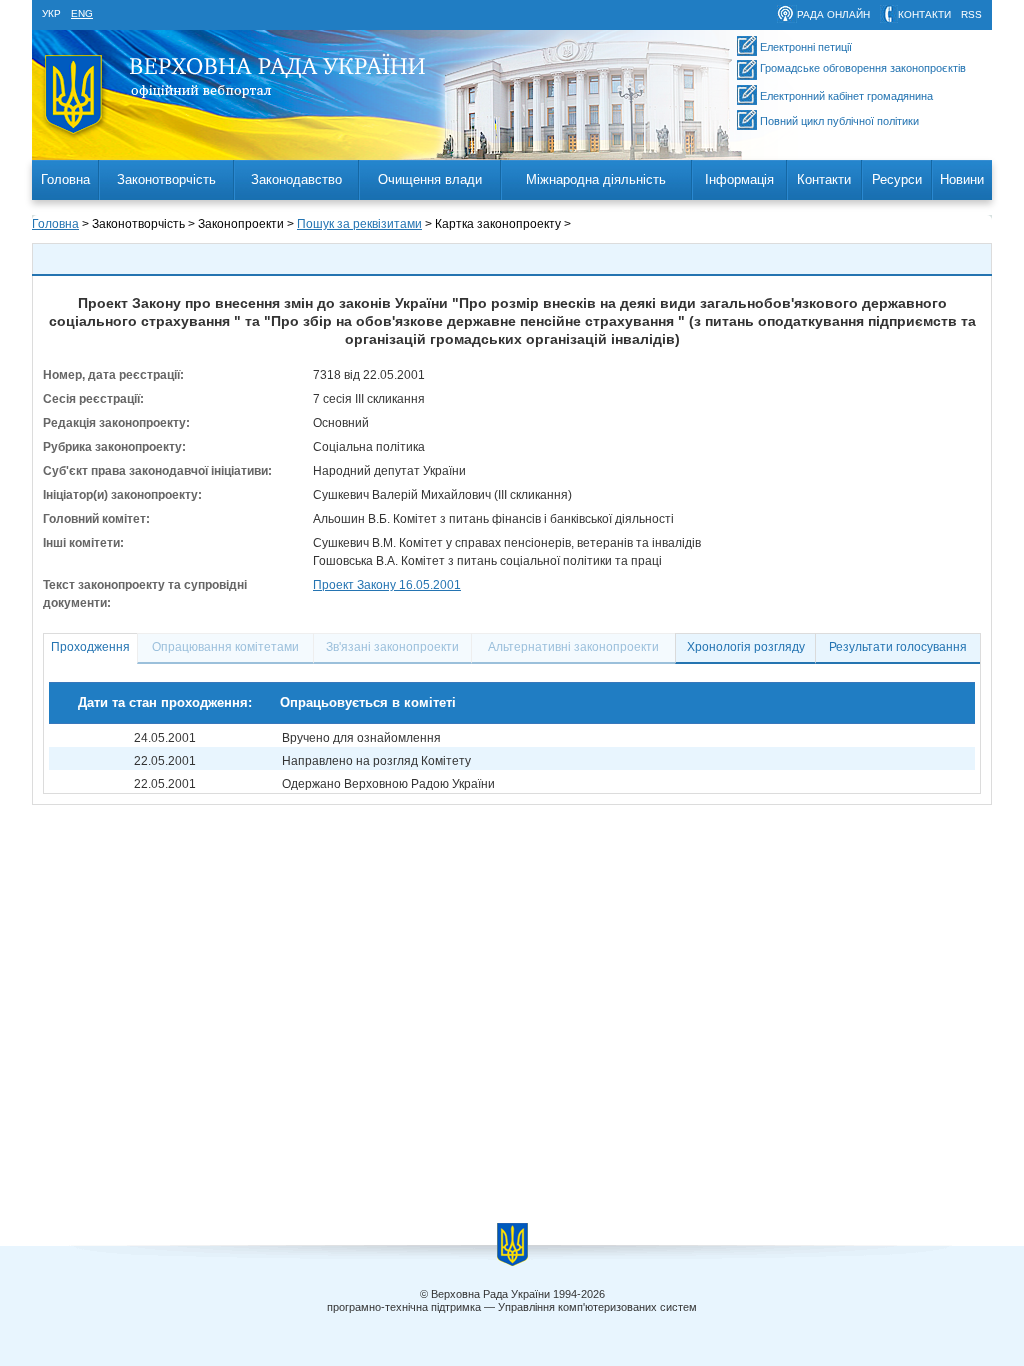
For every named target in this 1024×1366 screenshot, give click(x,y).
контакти (924, 14)
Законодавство (296, 179)
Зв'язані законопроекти (392, 647)
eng (82, 13)
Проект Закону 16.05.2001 (387, 585)
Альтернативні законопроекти (573, 647)
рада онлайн (833, 14)
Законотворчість (166, 179)
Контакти (824, 179)
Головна (65, 179)
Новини (962, 179)
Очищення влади (430, 179)
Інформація (739, 179)
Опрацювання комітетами (225, 647)
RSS (971, 14)
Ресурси (897, 179)
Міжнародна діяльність (596, 179)
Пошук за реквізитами (359, 224)
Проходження (90, 647)
